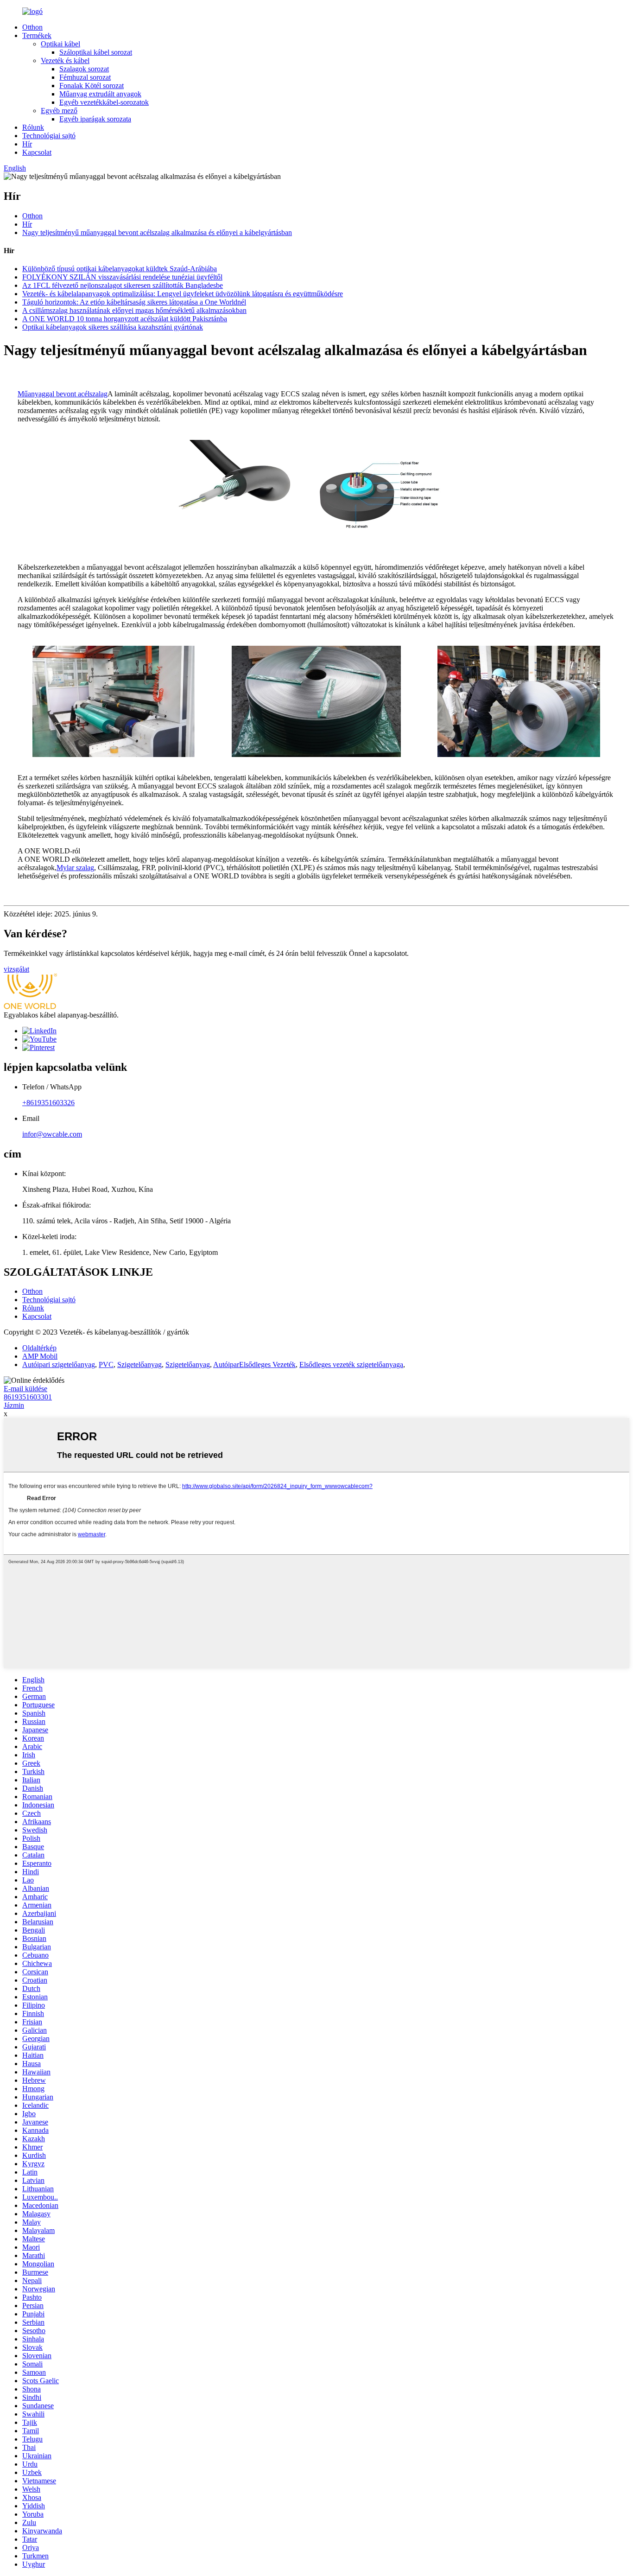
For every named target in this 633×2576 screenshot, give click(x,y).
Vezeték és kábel (65, 60)
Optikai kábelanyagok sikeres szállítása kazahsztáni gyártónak (113, 327)
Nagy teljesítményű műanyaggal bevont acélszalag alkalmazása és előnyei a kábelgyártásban (157, 232)
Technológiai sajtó (49, 136)
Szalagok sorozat (84, 69)
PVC (106, 1364)
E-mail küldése (25, 1389)
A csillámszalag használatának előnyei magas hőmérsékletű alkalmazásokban (134, 310)
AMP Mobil (40, 1356)
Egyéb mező (59, 111)
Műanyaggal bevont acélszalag (63, 394)
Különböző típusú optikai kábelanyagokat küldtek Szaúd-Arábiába (120, 269)
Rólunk (33, 127)
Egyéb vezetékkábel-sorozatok (104, 102)
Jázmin (14, 1405)
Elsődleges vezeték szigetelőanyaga (351, 1364)
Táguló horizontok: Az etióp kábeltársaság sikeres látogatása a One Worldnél (134, 302)
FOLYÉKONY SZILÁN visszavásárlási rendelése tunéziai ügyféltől (122, 277)
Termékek (37, 35)
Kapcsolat (37, 152)
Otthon (32, 27)
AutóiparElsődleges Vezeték (254, 1364)
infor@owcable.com (52, 1134)
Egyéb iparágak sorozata (95, 119)
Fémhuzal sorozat (85, 77)
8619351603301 (28, 1397)
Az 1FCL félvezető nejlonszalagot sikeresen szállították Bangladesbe (123, 285)
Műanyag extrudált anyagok (100, 94)
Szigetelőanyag (139, 1364)
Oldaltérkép (39, 1348)
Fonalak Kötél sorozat (92, 86)
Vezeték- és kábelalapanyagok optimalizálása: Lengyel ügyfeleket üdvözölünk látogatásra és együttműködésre (183, 294)
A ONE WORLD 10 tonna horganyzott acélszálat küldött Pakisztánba (125, 319)
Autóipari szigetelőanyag (59, 1364)
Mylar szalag (75, 868)
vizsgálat (16, 969)
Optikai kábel (60, 44)
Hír (27, 144)
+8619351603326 (48, 1103)
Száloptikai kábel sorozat (96, 52)
